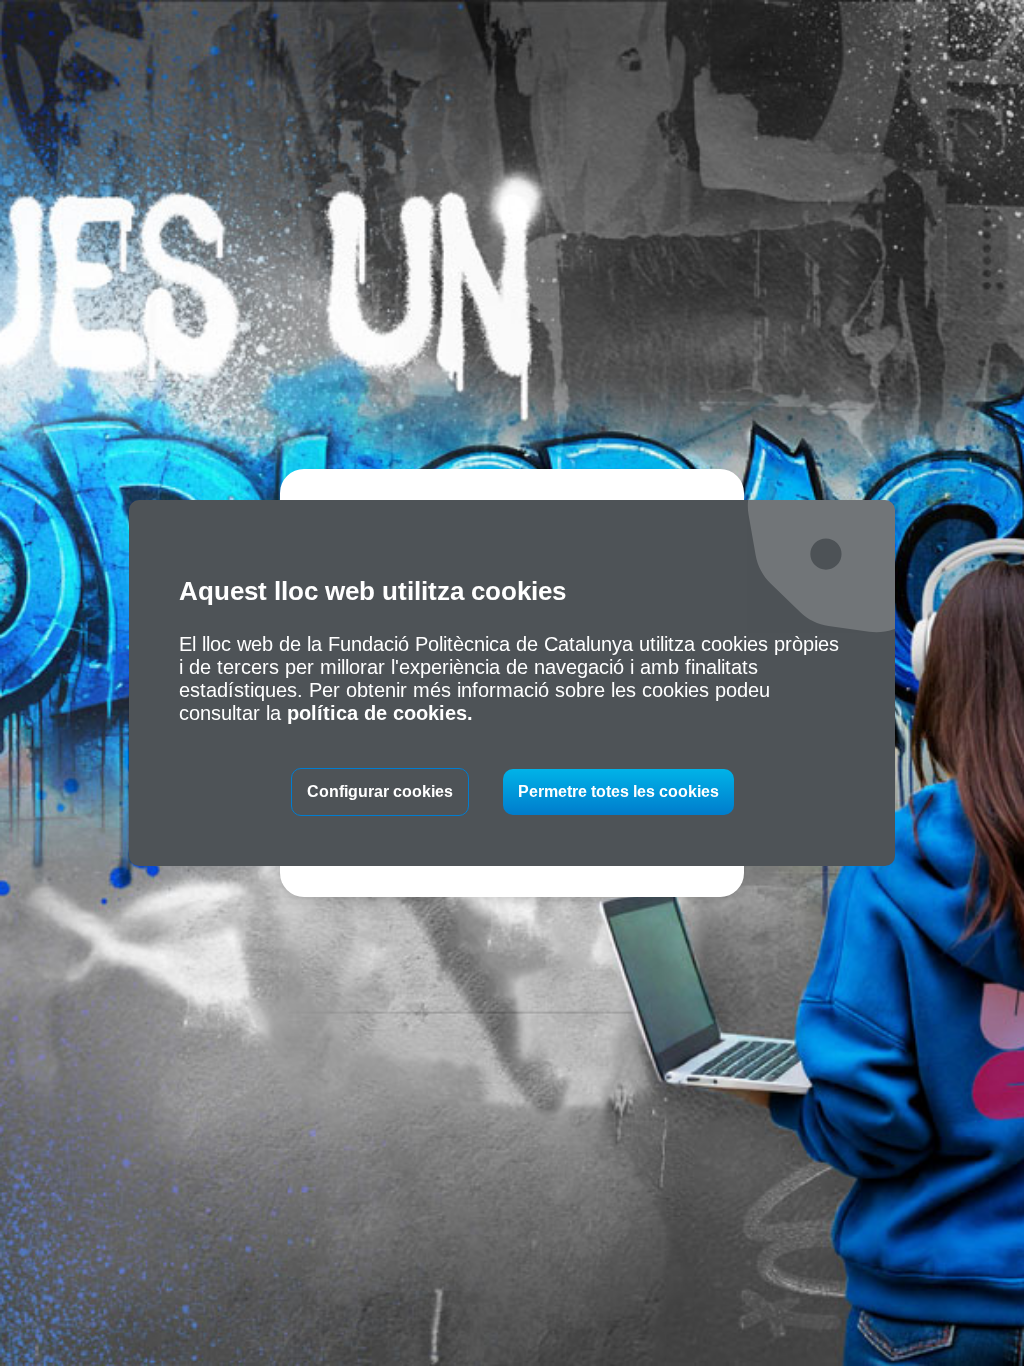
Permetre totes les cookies (618, 791)
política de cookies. (380, 713)
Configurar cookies (380, 791)
